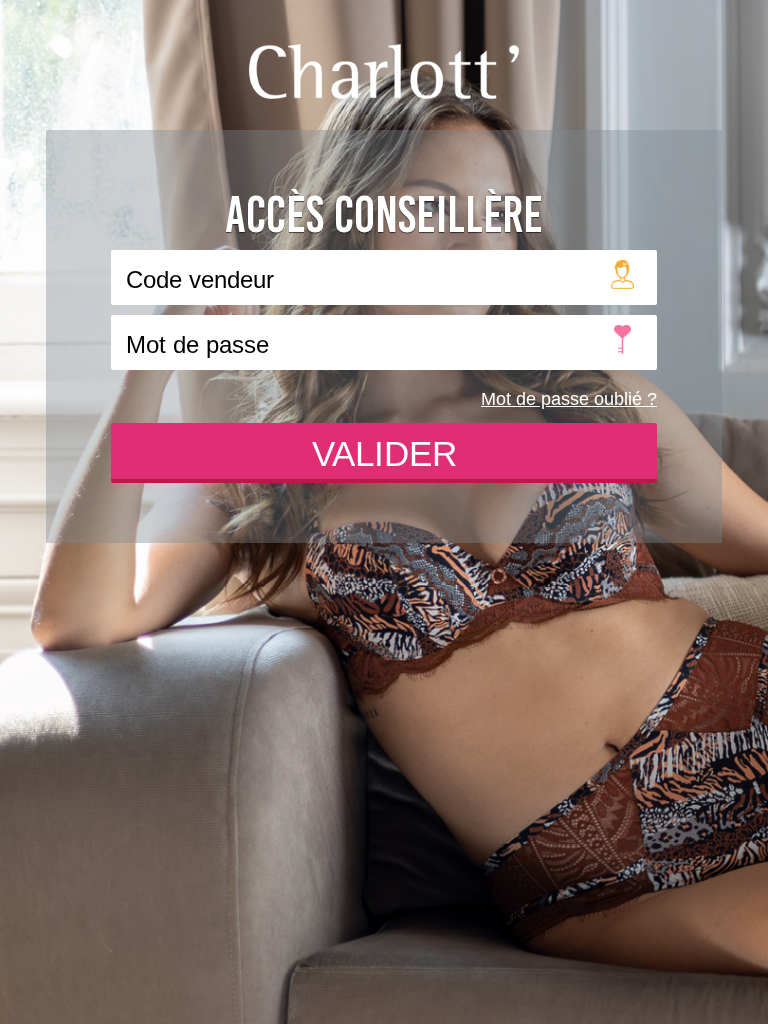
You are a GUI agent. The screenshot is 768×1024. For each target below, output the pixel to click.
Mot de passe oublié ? (569, 399)
